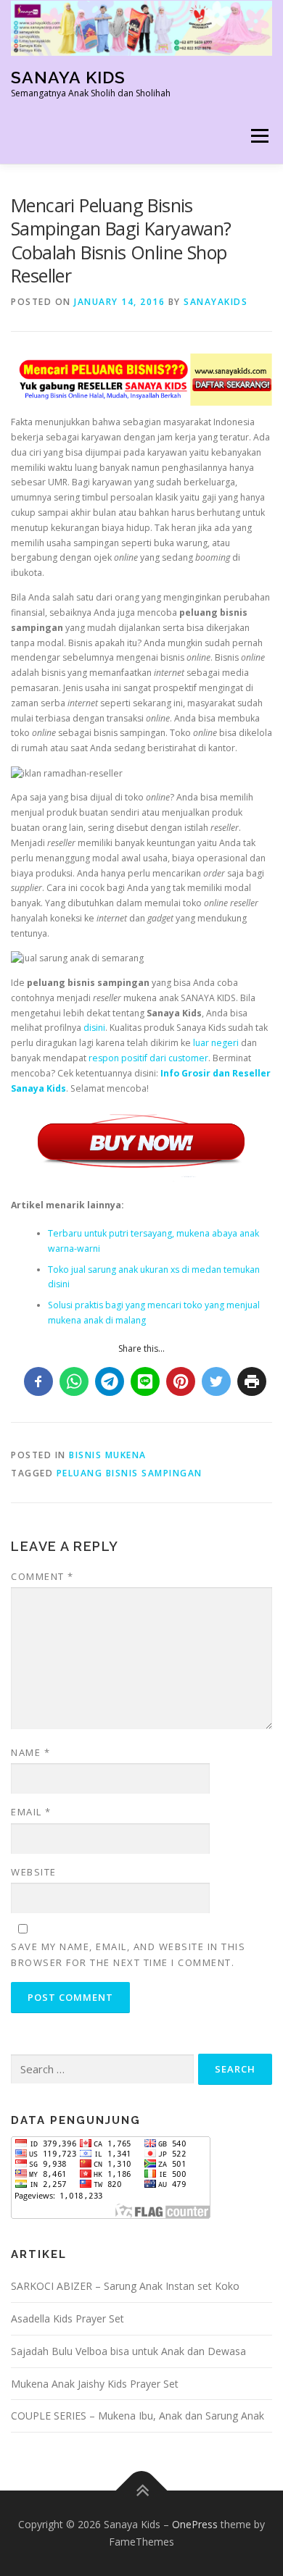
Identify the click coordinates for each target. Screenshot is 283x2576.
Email (31, 1812)
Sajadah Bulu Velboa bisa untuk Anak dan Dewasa (128, 2351)
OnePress (195, 2524)
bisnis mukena (108, 1455)
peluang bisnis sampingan (130, 1473)
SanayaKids (216, 302)
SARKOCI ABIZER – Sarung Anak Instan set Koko (125, 2286)
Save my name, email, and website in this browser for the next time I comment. (128, 1954)
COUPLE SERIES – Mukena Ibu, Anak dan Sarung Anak (138, 2416)
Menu (259, 137)
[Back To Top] (142, 2491)
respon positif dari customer (148, 1058)
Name (30, 1752)
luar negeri (216, 1043)
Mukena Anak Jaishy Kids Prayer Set (95, 2384)
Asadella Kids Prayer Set (67, 2318)
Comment (42, 1576)
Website (34, 1872)
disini (94, 1028)
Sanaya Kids (68, 77)
